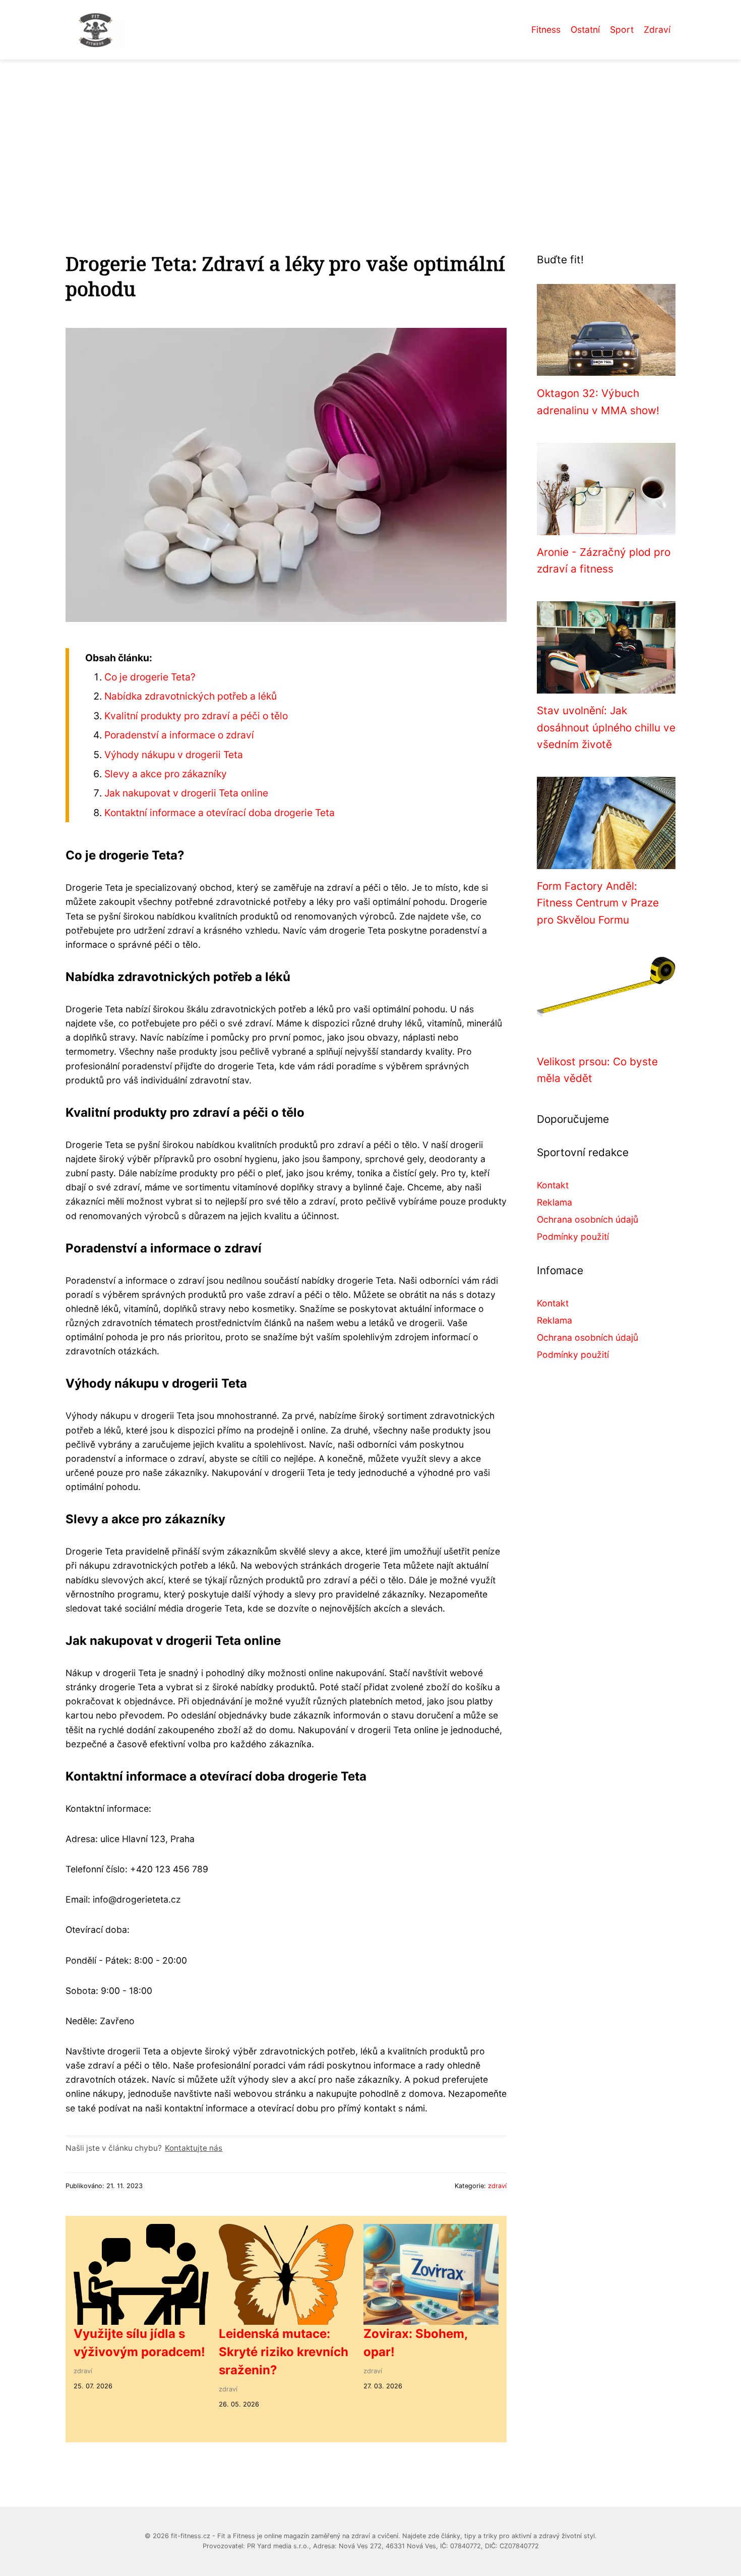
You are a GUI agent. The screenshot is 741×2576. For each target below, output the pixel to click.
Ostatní (585, 30)
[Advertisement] (371, 135)
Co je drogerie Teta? (150, 677)
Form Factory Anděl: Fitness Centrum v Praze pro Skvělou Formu (598, 903)
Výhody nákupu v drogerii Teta (174, 755)
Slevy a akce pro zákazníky (166, 774)
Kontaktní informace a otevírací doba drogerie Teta (220, 813)
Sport (622, 30)
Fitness (546, 30)
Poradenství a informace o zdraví (179, 735)
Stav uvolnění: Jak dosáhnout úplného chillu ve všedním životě (606, 727)
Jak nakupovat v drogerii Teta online (186, 793)
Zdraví (657, 30)
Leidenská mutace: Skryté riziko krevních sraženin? (284, 2352)
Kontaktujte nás (194, 2148)
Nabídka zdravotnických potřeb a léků (191, 696)
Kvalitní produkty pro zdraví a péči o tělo (196, 716)
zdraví (497, 2186)
